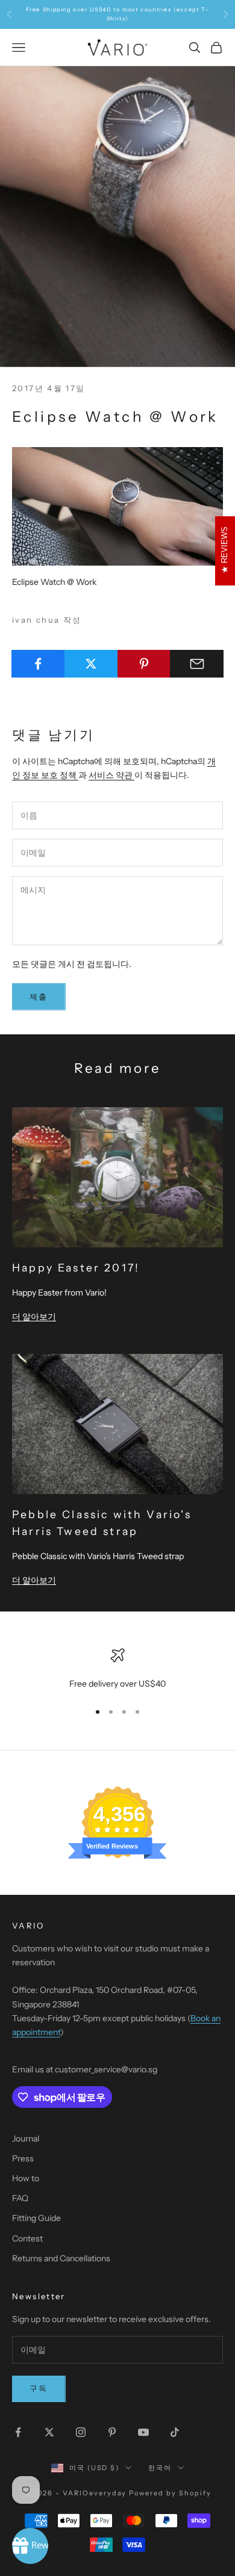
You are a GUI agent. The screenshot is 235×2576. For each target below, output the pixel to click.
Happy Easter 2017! (76, 1268)
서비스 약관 (111, 775)
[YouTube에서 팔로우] (143, 2432)
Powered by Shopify (170, 2493)
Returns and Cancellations (61, 2258)
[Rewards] (30, 2546)
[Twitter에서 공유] (91, 664)
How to (26, 2178)
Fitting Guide (36, 2218)
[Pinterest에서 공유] (144, 664)
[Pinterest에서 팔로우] (112, 2432)
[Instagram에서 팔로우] (81, 2432)
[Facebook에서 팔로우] (18, 2432)
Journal (26, 2139)
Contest (27, 2238)
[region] (117, 1669)
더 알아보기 (34, 1317)
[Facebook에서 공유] (38, 664)
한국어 (160, 2468)
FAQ (20, 2198)
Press (23, 2158)
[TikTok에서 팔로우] (175, 2432)
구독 (39, 2388)
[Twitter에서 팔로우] (49, 2432)
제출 (39, 996)
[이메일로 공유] (197, 664)
